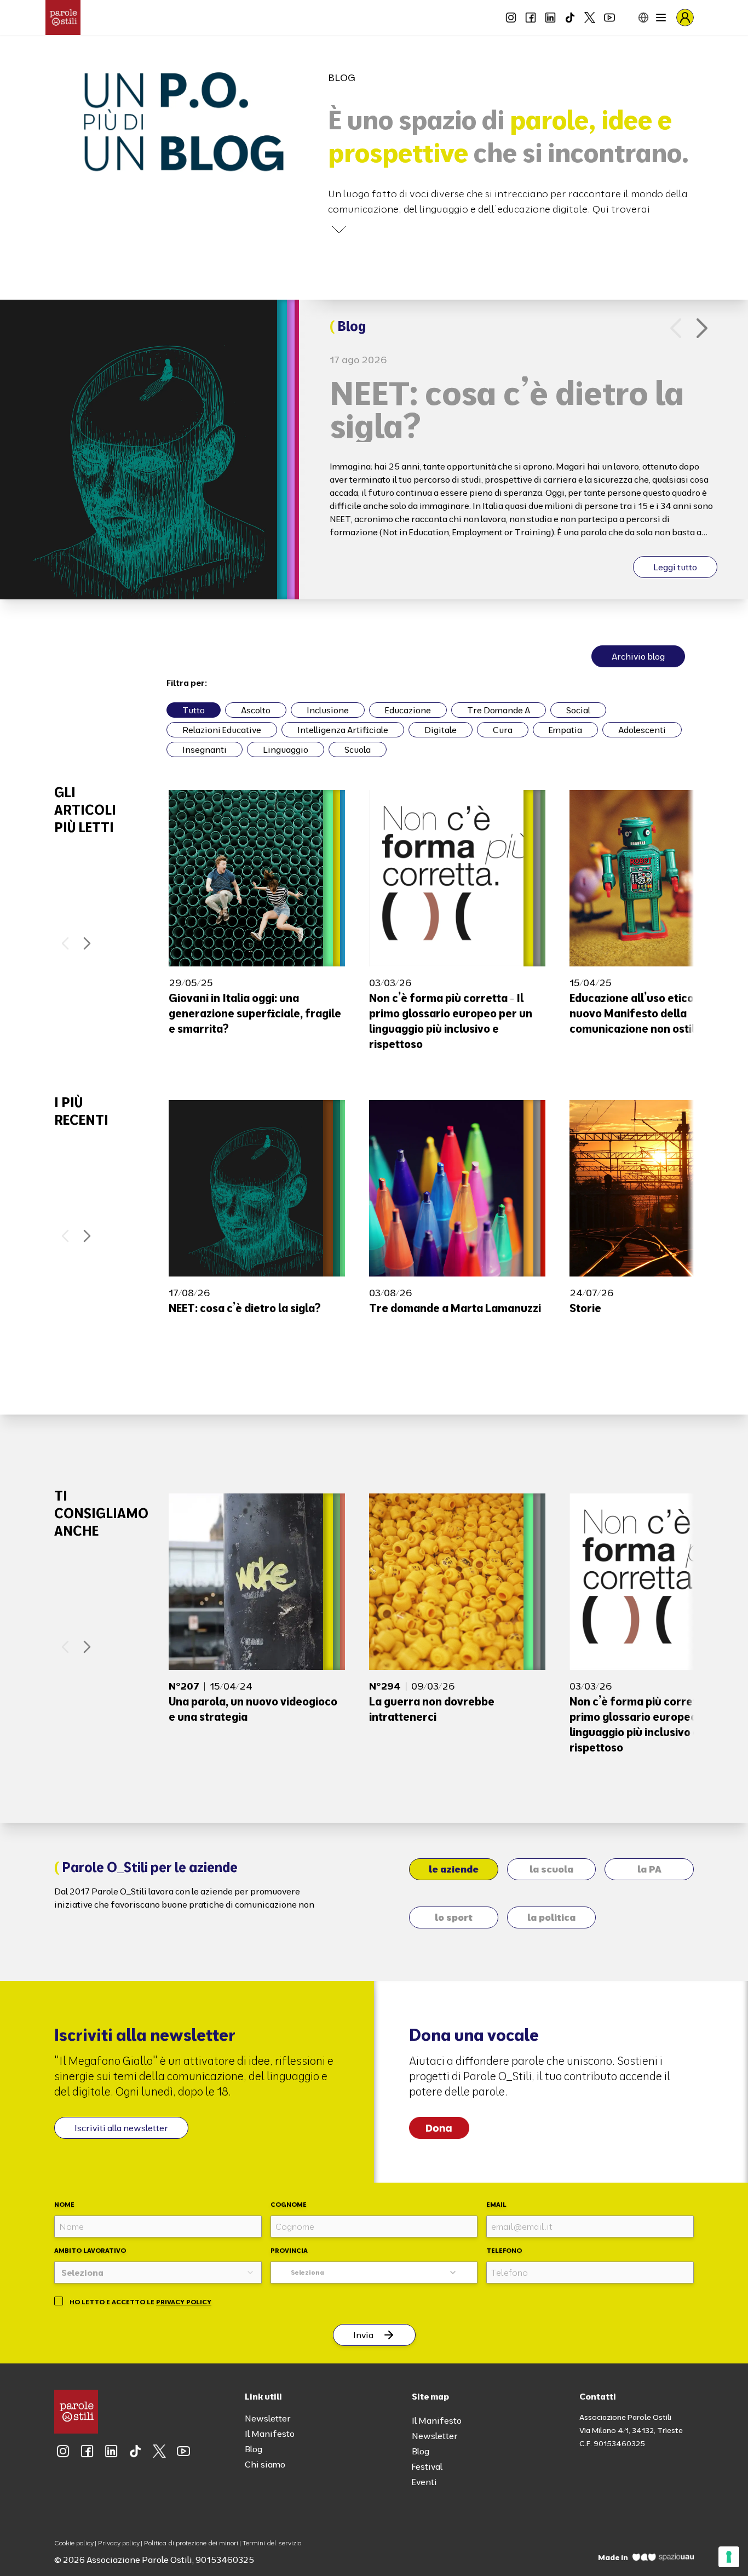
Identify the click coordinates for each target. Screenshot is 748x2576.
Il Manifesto (270, 2434)
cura (503, 730)
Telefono (504, 2250)
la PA (649, 1869)
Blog (254, 2449)
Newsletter (268, 2418)
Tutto (194, 710)
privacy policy (184, 2302)
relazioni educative (222, 730)
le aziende (454, 1869)
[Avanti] (702, 328)
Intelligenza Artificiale (343, 730)
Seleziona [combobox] (307, 2272)
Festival (427, 2466)
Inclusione (328, 710)
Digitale (441, 730)
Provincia (289, 2250)
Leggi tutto (675, 567)
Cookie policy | (75, 2543)
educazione (408, 710)
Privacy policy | (120, 2543)
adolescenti (642, 730)
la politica (551, 1917)
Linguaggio (286, 749)
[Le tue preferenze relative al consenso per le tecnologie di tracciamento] (729, 2557)
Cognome (289, 2204)
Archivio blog (638, 656)
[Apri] (339, 230)
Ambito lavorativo (90, 2250)
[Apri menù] (661, 18)
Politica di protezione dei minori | (192, 2543)
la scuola (551, 1869)
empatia (565, 730)
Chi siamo (265, 2464)
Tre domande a (499, 710)
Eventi (424, 2482)
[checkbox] (59, 2301)
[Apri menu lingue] (635, 18)
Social (578, 710)
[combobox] (158, 2272)
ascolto (256, 710)
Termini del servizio (272, 2543)
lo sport (454, 1917)
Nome (64, 2204)
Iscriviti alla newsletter (121, 2128)
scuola (358, 749)
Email (496, 2204)
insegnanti (205, 749)
